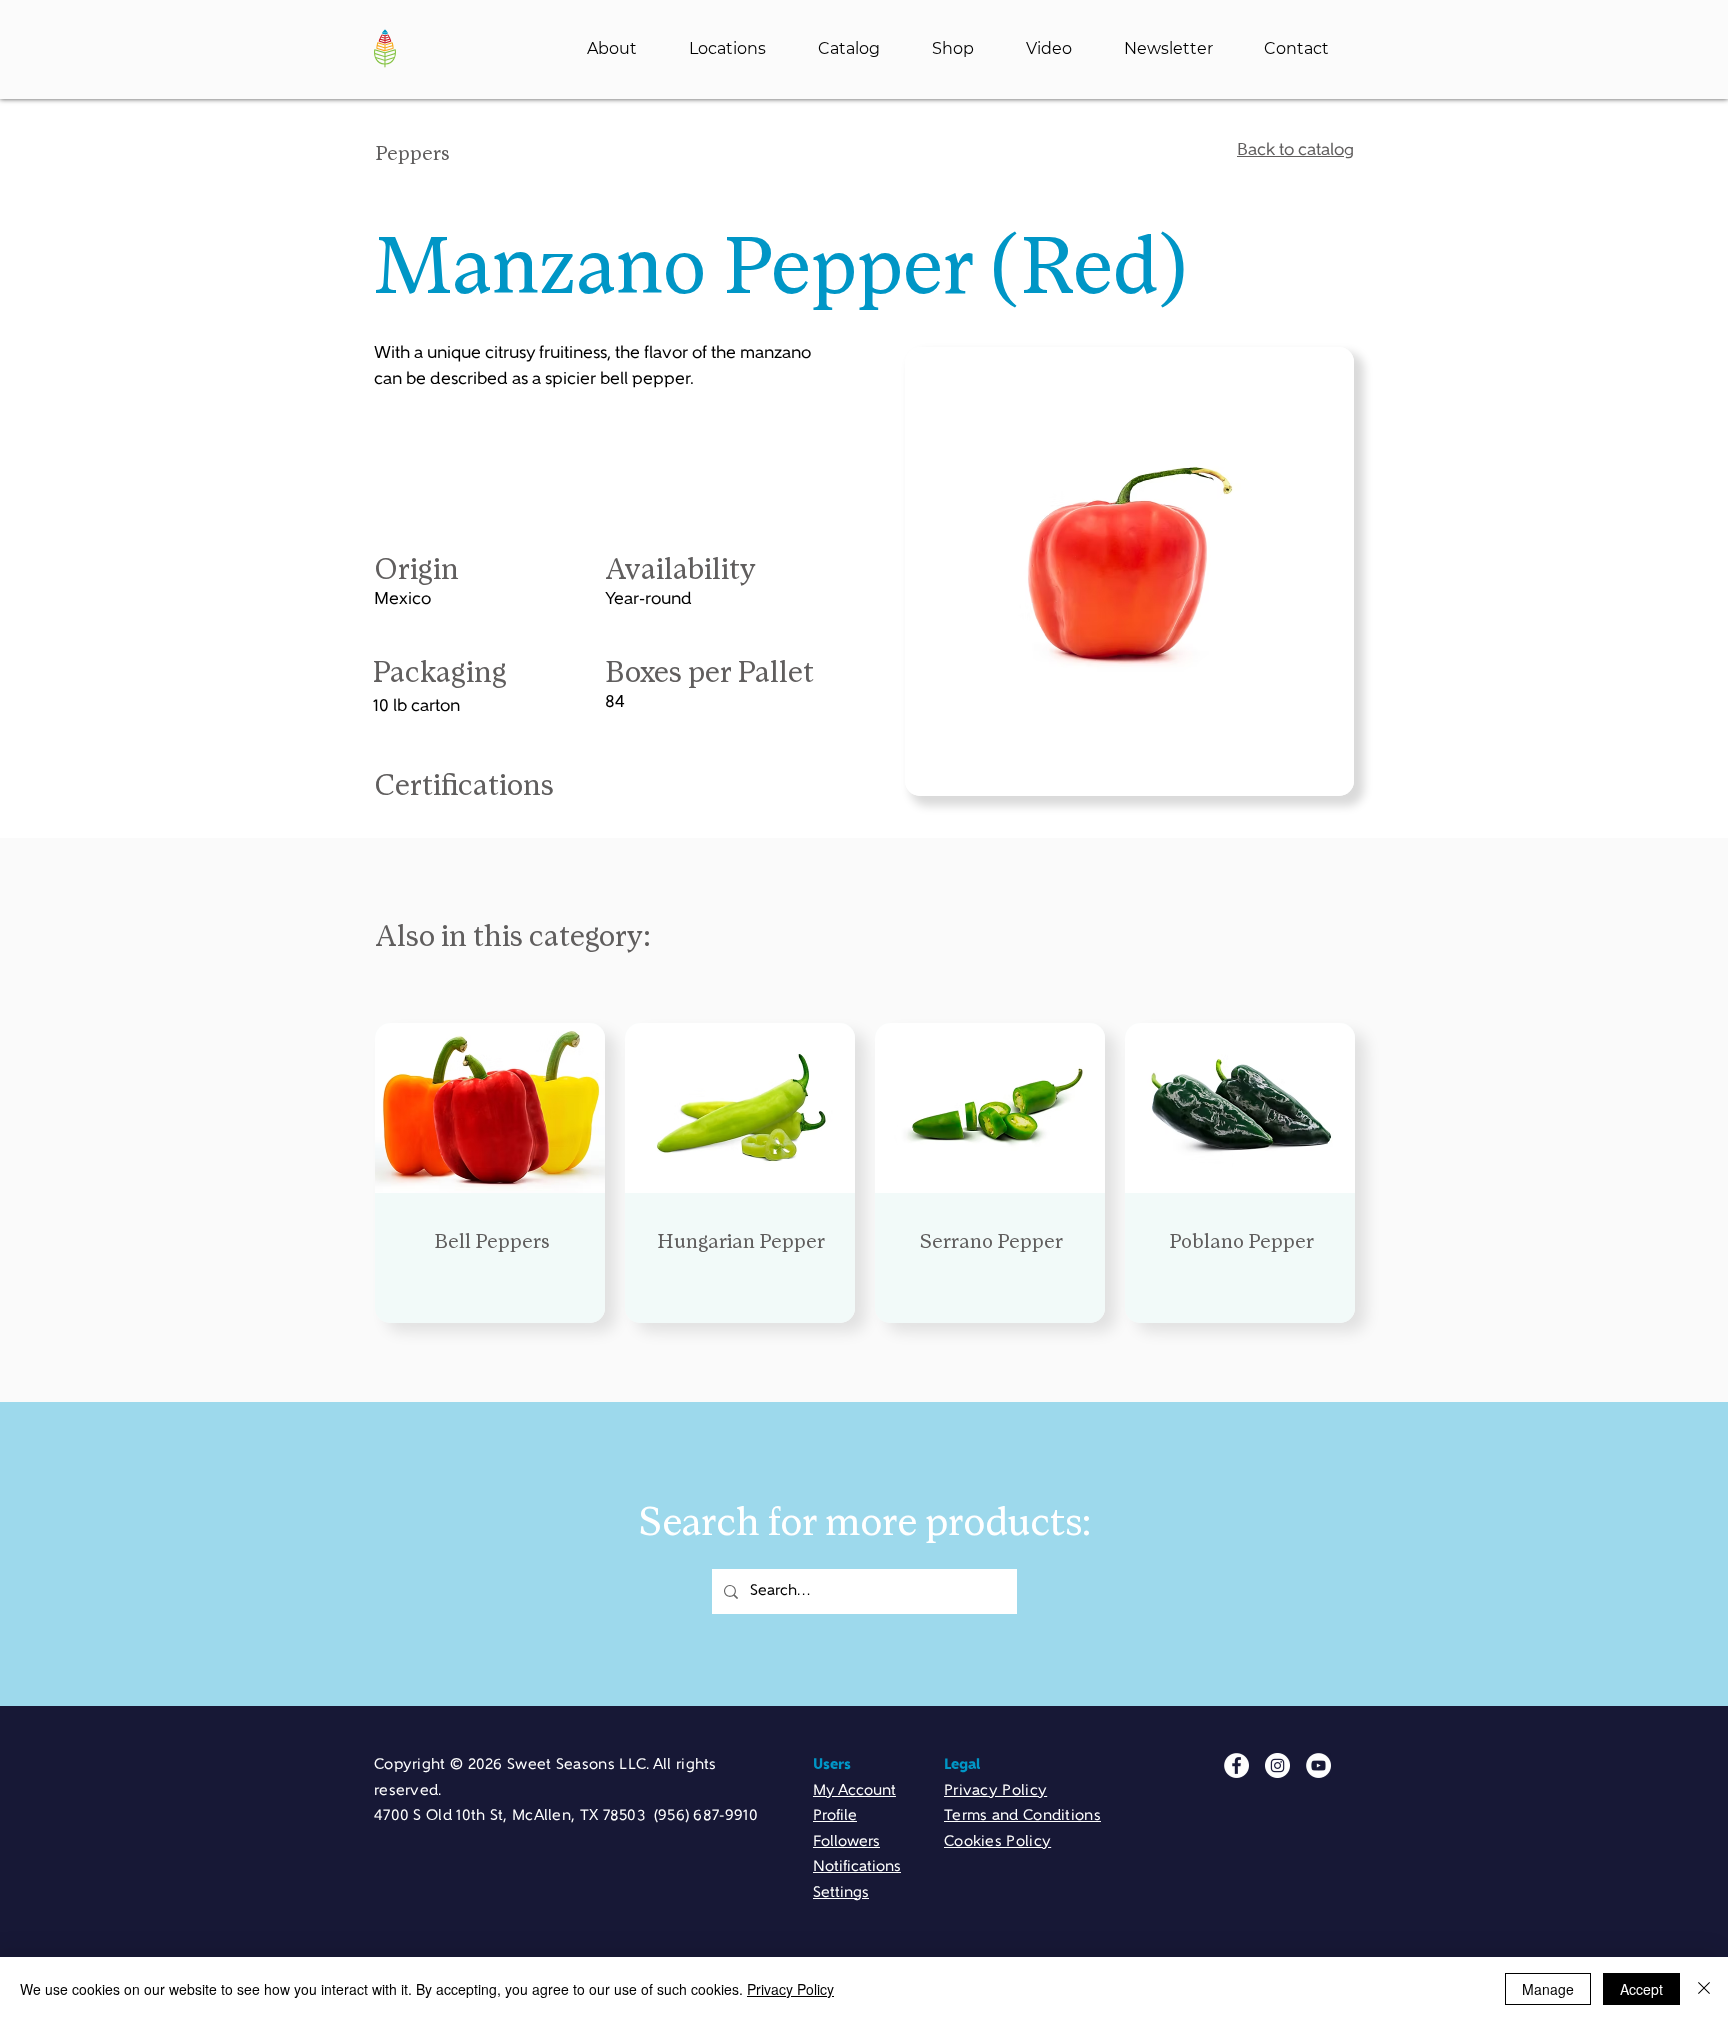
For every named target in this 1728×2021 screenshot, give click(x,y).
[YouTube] (1318, 1765)
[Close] (1704, 1989)
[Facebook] (1236, 1765)
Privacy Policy (790, 1989)
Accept (1641, 1989)
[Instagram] (1277, 1765)
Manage (1548, 1989)
